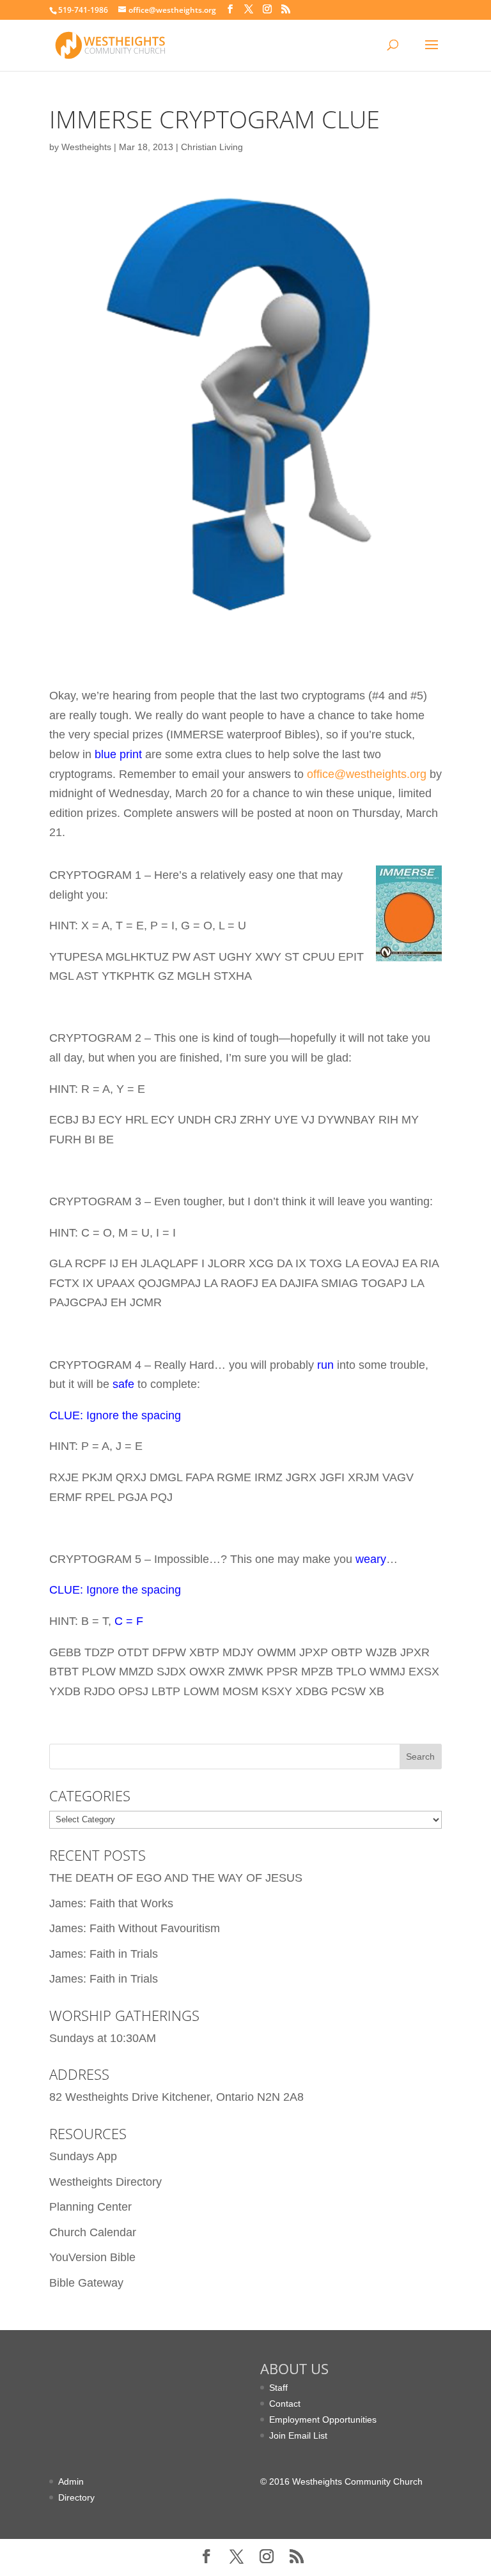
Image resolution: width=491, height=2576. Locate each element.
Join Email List (298, 2435)
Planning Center (90, 2207)
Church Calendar (93, 2232)
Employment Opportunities (323, 2420)
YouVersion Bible (92, 2257)
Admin (71, 2481)
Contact (285, 2404)
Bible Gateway (86, 2283)
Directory (76, 2497)
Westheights (86, 147)
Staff (278, 2388)
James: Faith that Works (111, 1903)
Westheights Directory (105, 2182)
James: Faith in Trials (104, 1954)
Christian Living (212, 147)
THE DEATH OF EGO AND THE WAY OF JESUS (176, 1878)
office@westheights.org (367, 774)
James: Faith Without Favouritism (135, 1928)
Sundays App (83, 2156)
